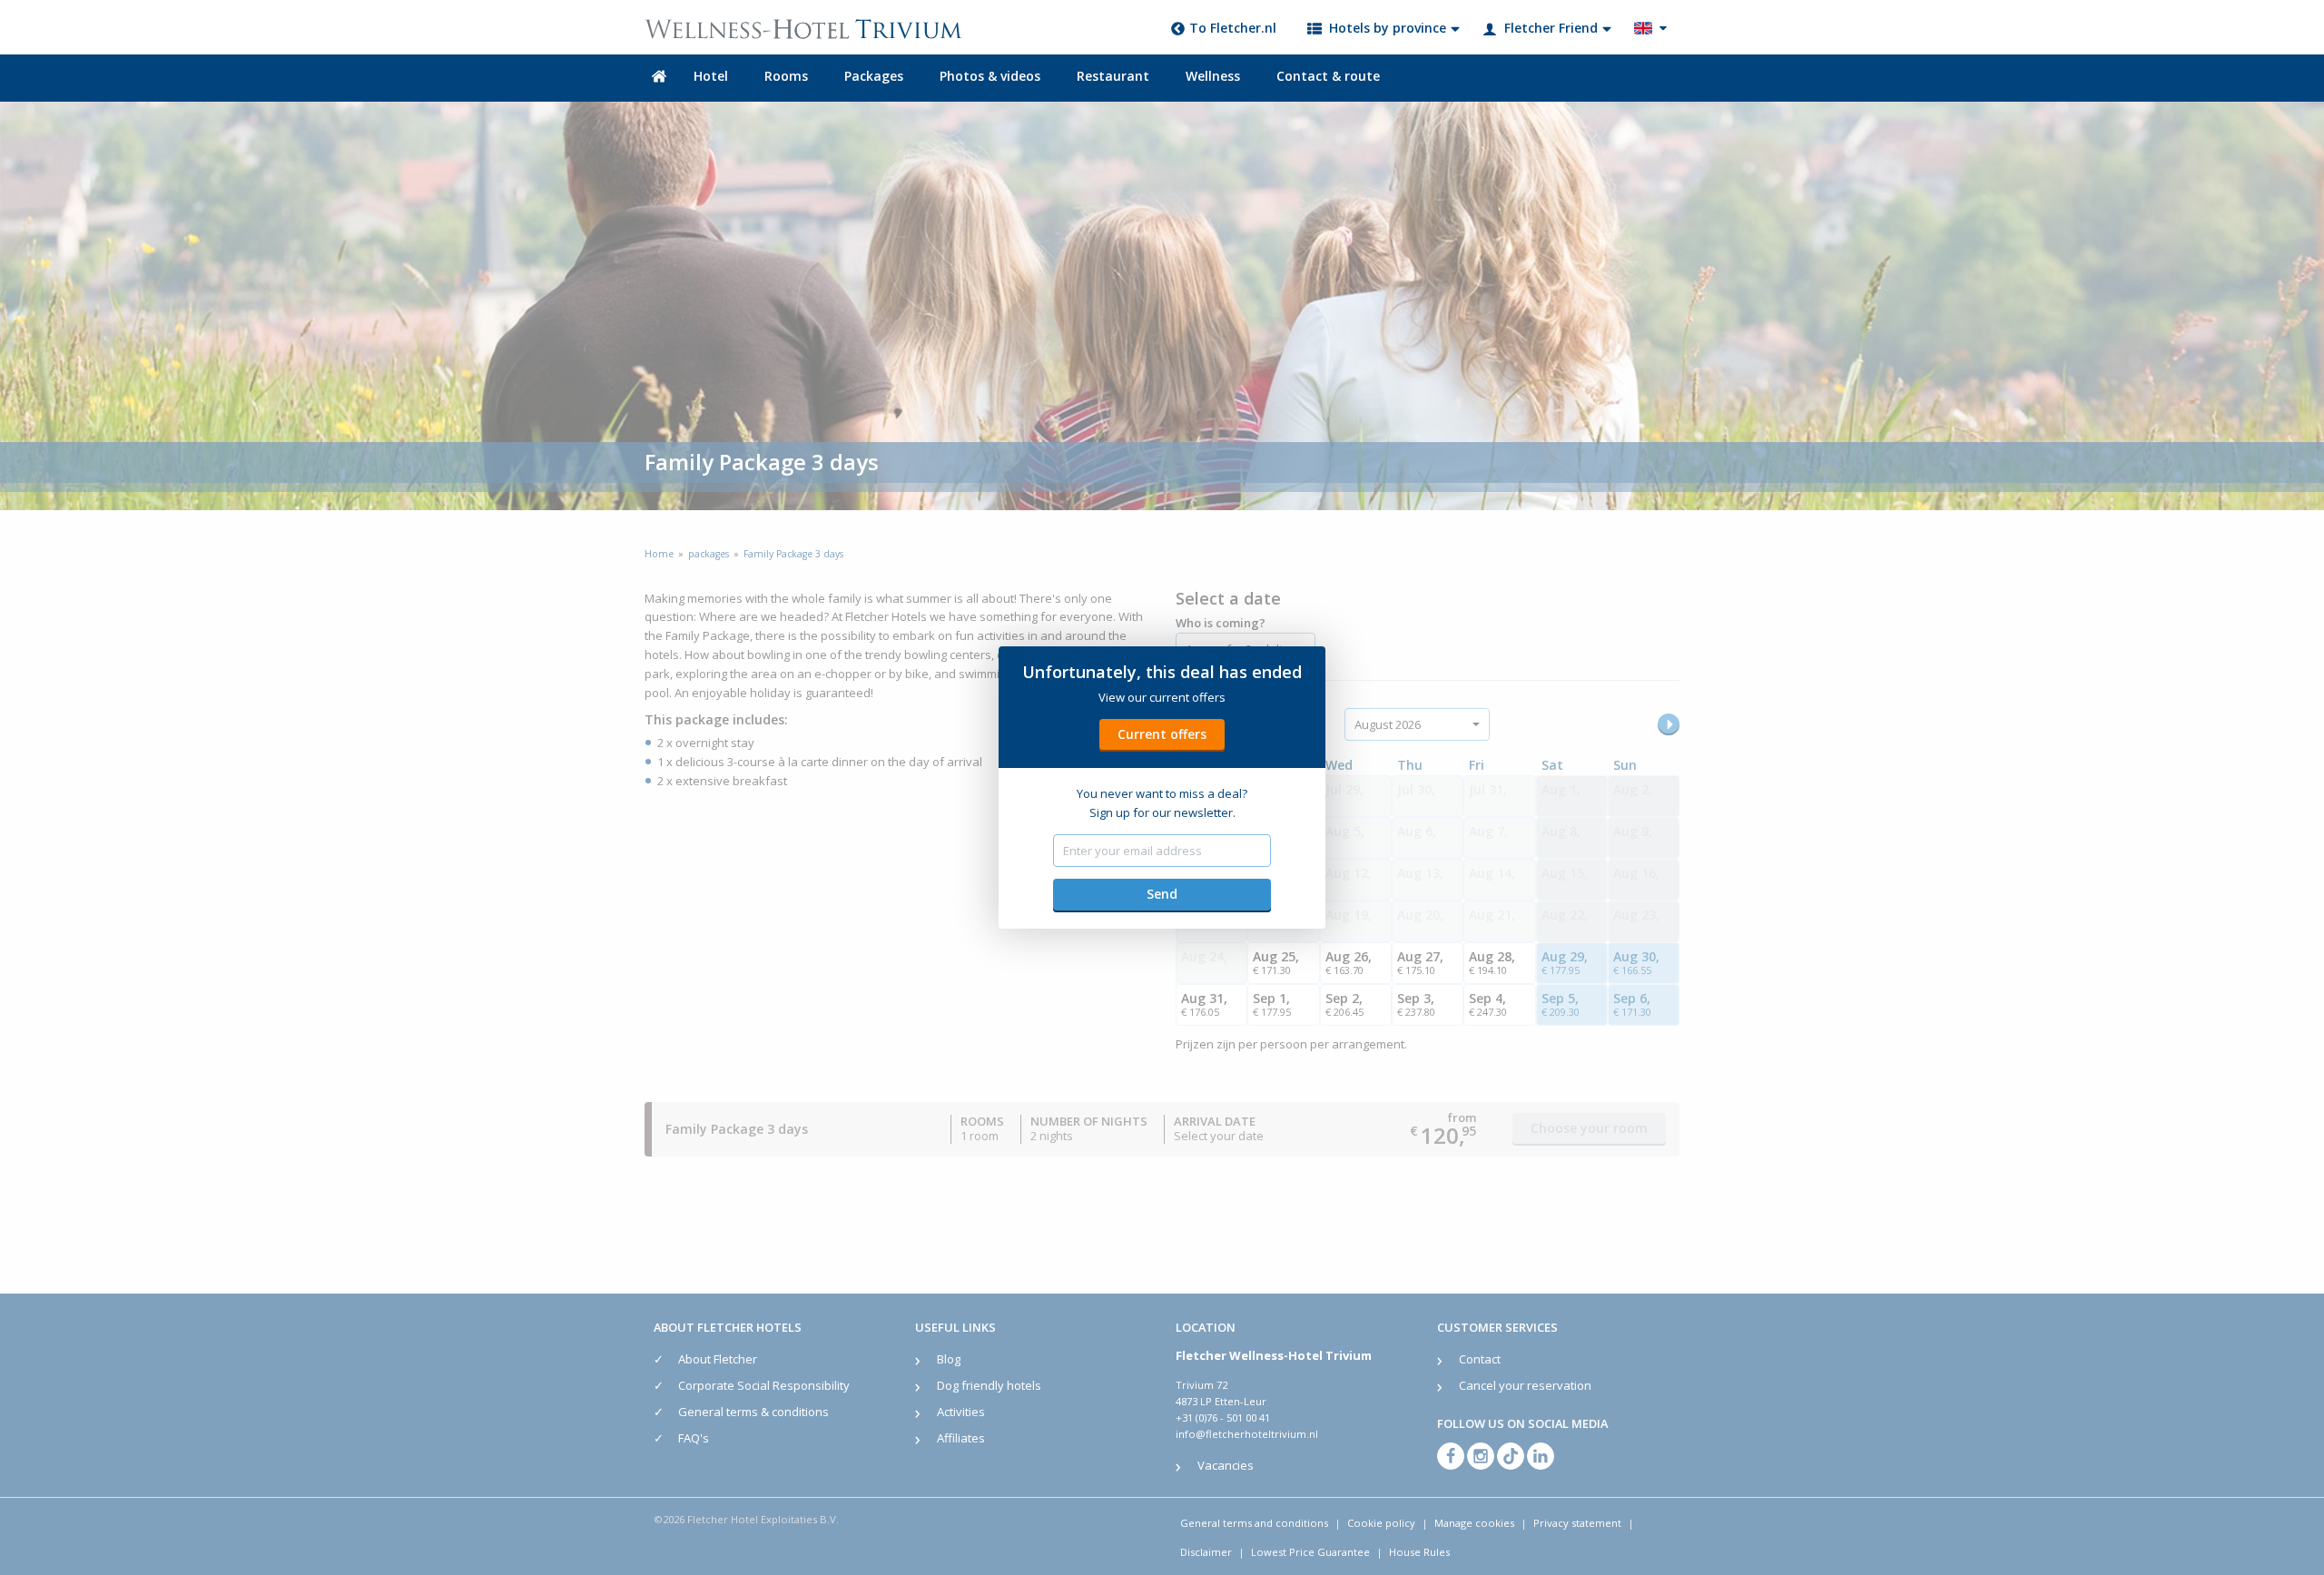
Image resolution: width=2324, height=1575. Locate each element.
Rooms (786, 76)
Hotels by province (1388, 28)
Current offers (1162, 734)
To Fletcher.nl (1233, 28)
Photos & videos (990, 76)
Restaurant (1113, 76)
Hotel (711, 76)
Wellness (1213, 76)
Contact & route (1328, 76)
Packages (874, 76)
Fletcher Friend (1551, 28)
